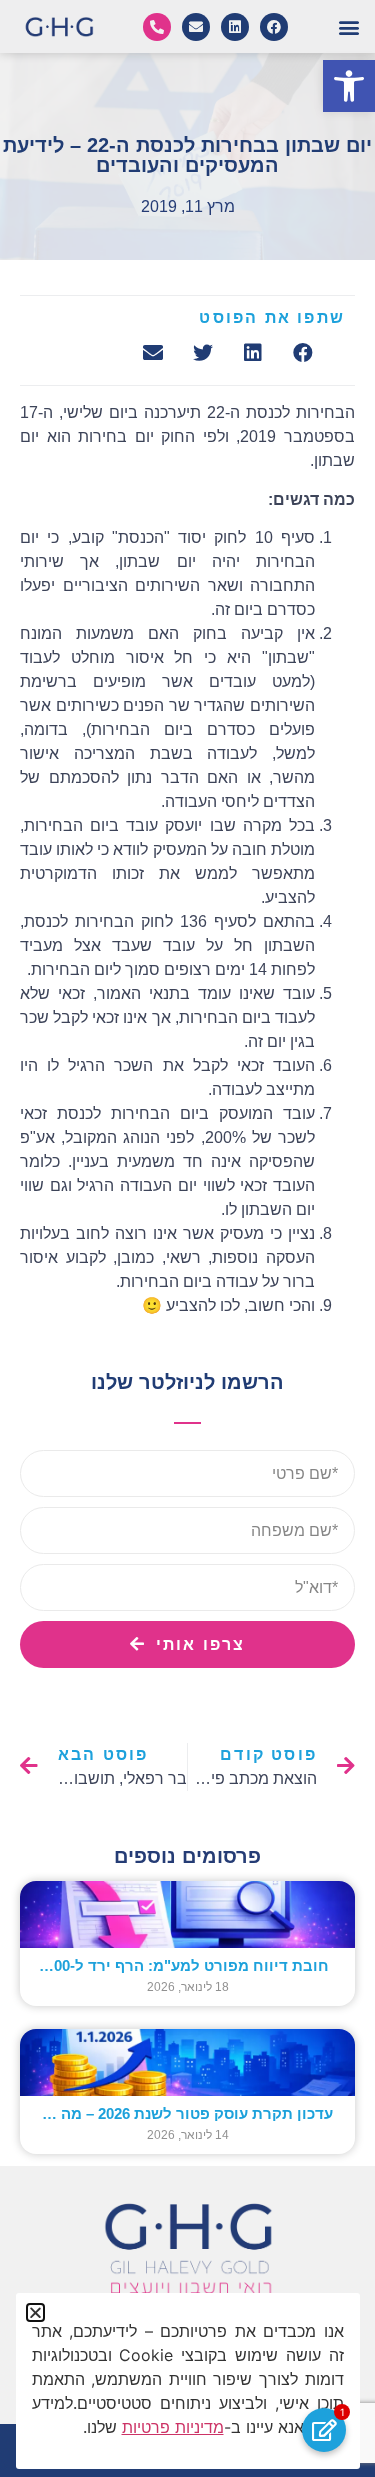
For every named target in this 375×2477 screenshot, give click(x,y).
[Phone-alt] (157, 27)
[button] (349, 86)
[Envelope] (196, 27)
